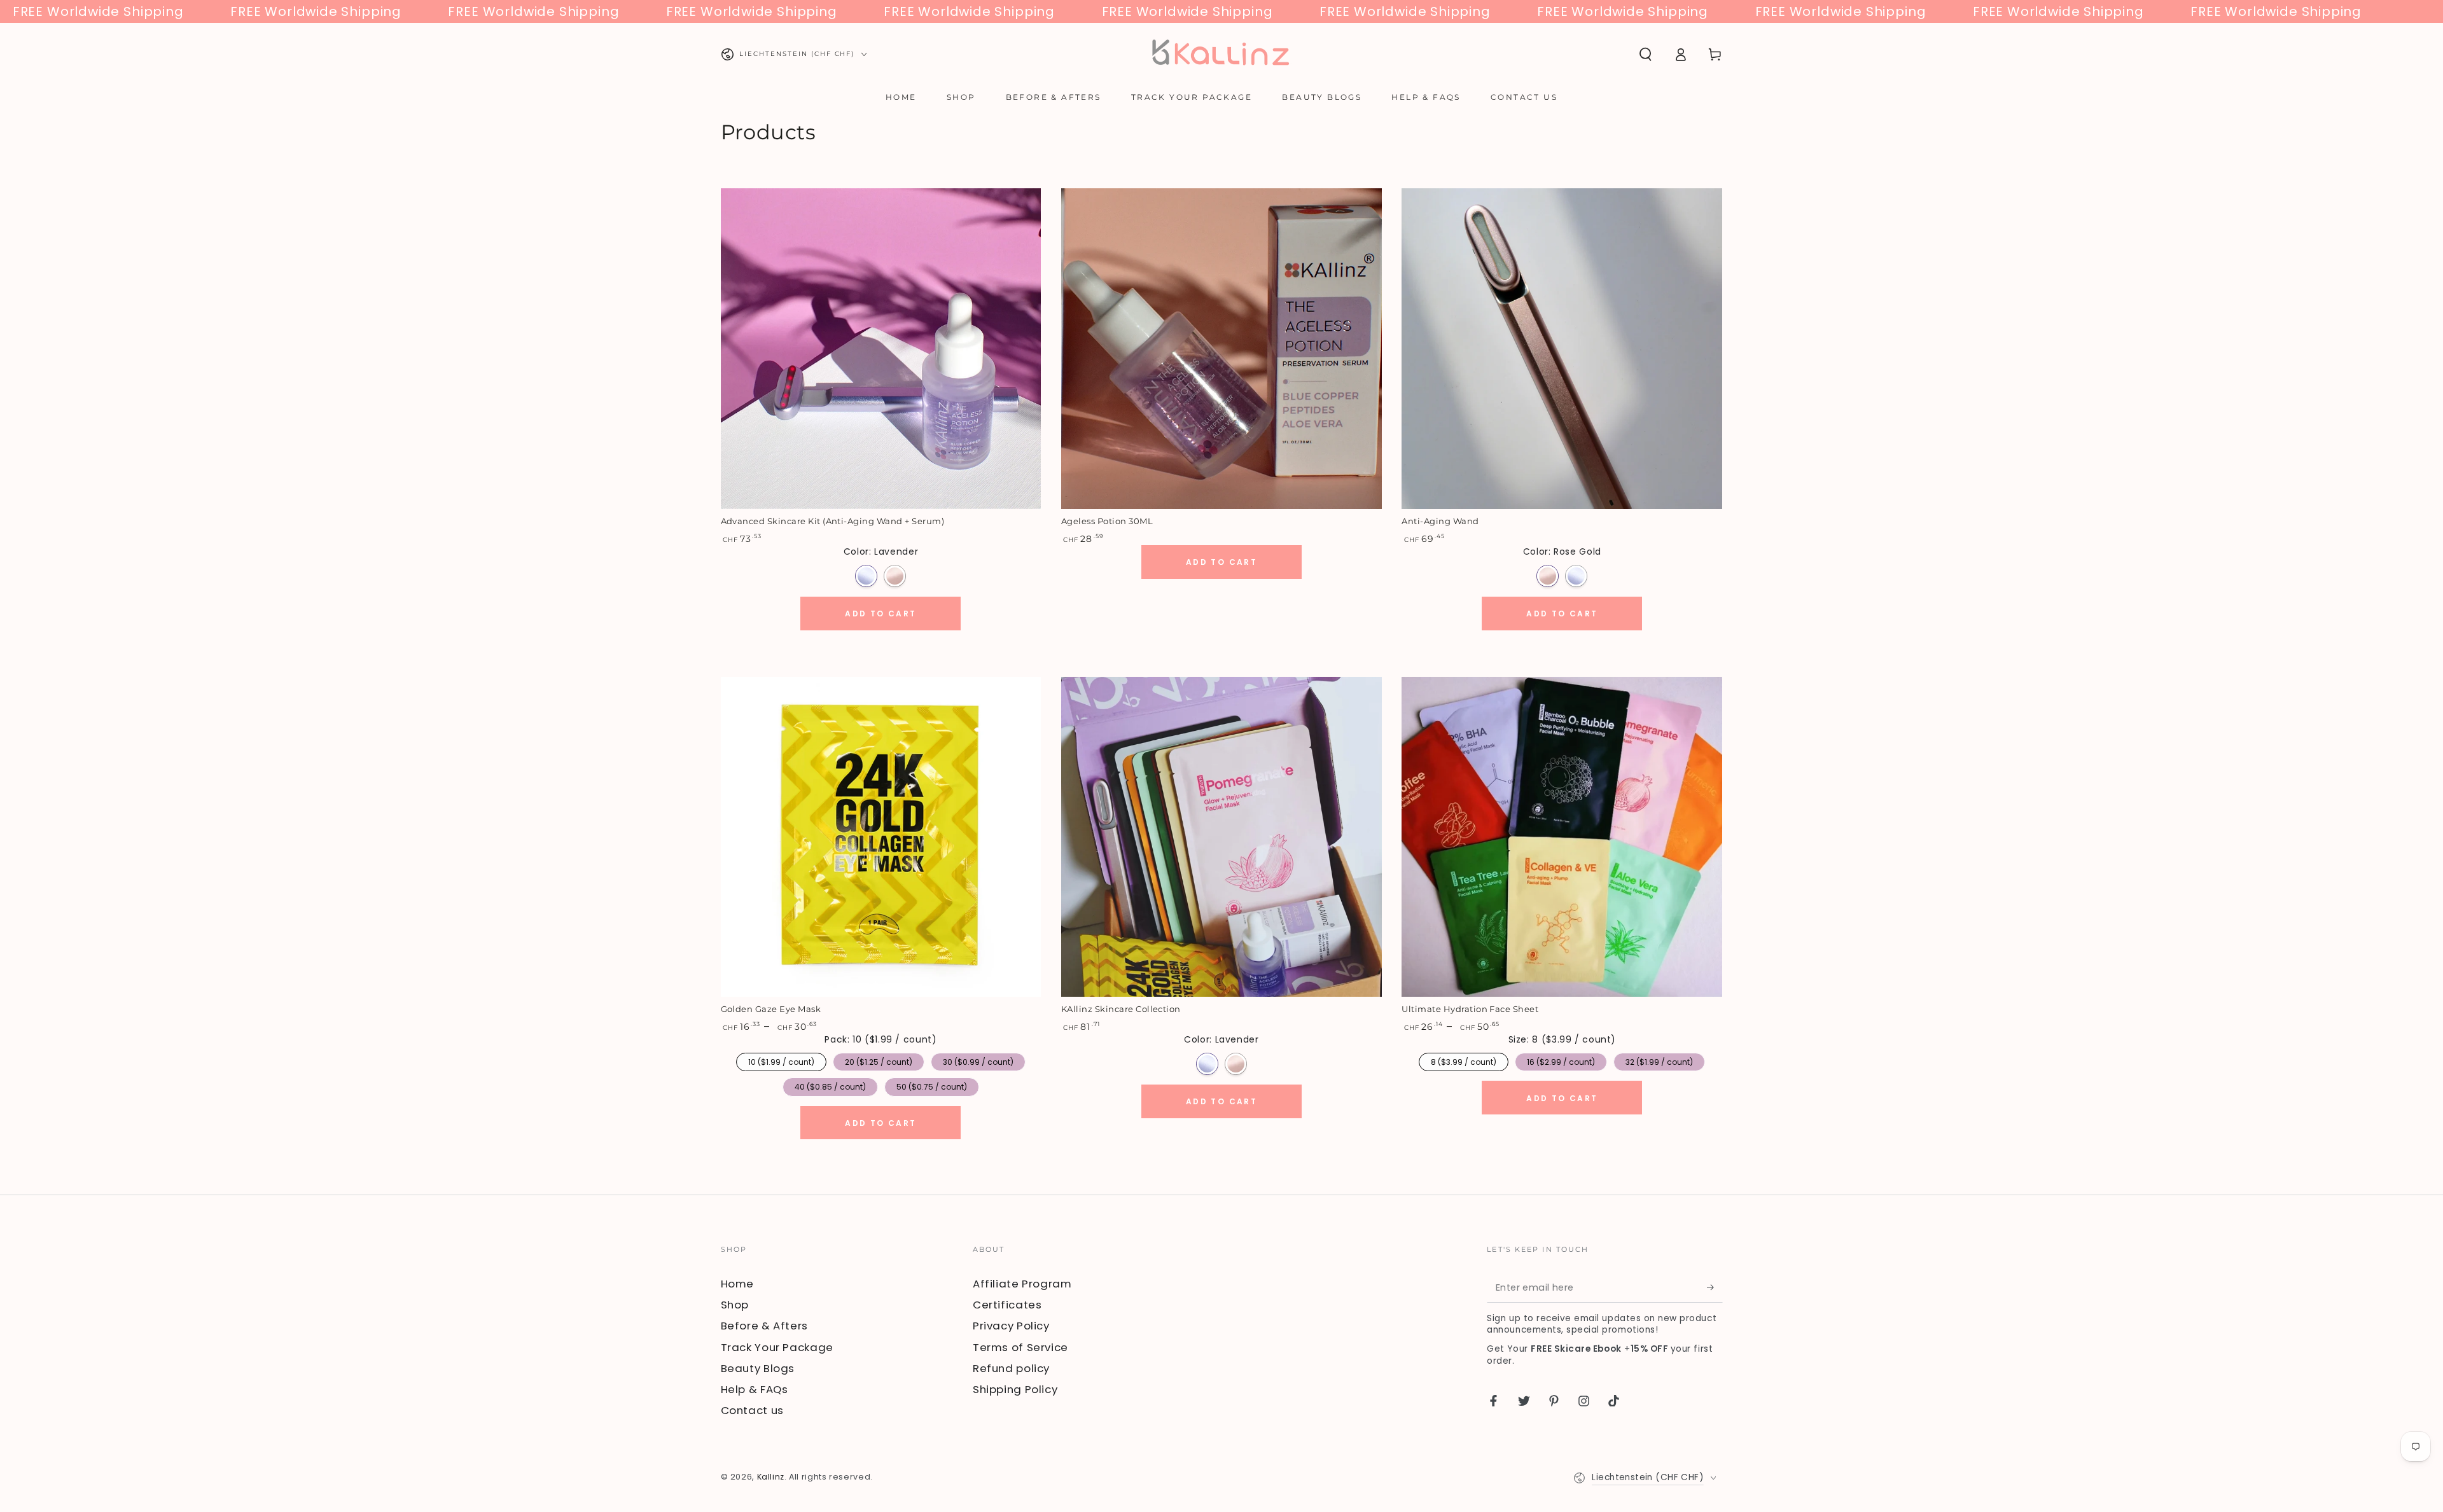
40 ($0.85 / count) (830, 1085)
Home (738, 1284)
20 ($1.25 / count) (878, 1060)
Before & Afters (764, 1326)
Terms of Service (1020, 1347)
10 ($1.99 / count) (781, 1060)
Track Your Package (777, 1347)
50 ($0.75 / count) (932, 1085)
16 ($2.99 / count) (1561, 1060)
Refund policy (1011, 1368)
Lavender (866, 576)
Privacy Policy (1011, 1326)
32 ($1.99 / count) (1659, 1060)
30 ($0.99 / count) (978, 1060)
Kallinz (771, 1477)
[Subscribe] (1715, 1287)
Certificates (1007, 1305)
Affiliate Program (1022, 1284)
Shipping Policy (1015, 1389)
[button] (1646, 54)
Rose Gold (895, 576)
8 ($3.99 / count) (1464, 1060)
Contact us (752, 1410)
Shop (735, 1305)
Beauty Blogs (758, 1368)
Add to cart (880, 614)
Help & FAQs (755, 1389)
